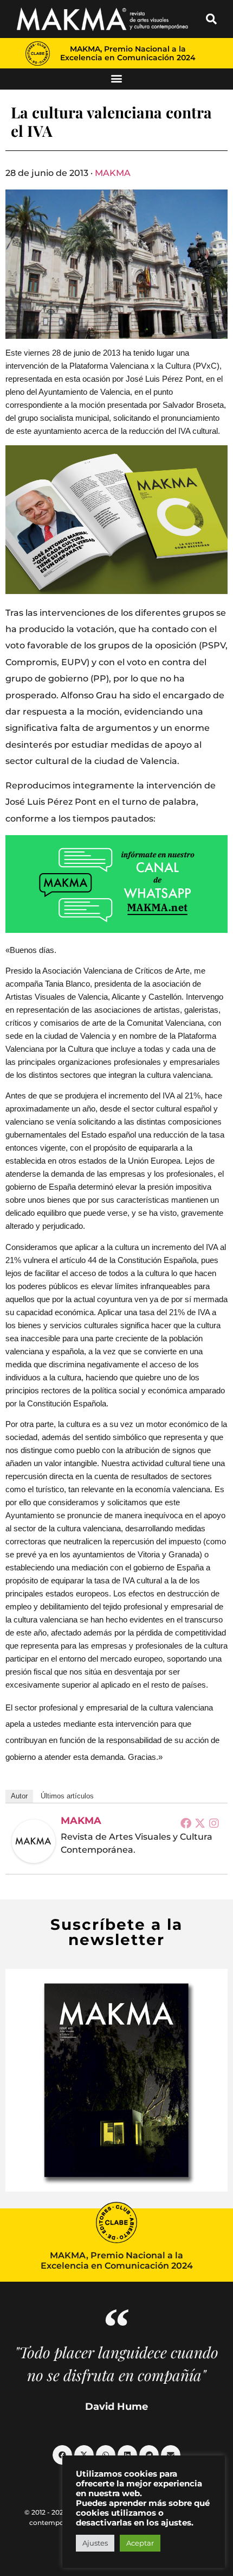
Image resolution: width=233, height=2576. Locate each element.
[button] (211, 19)
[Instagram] (214, 1823)
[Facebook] (186, 1823)
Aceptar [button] (140, 2543)
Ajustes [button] (95, 2543)
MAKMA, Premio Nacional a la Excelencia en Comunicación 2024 (128, 53)
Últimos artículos (67, 1796)
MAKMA (113, 173)
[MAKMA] (34, 1841)
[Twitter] (200, 1823)
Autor (19, 1796)
